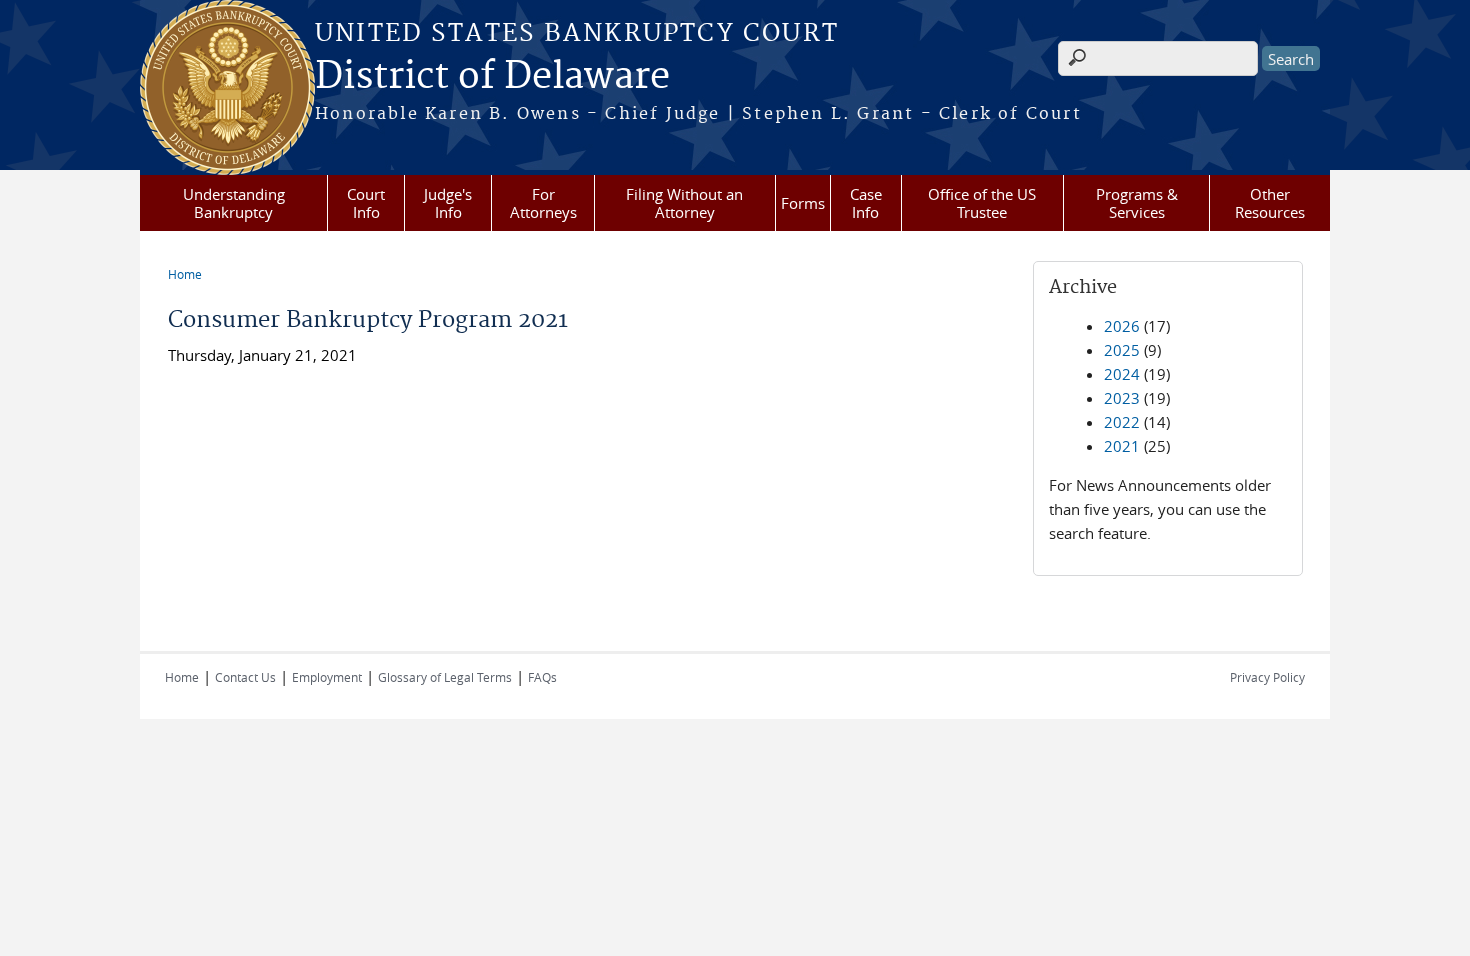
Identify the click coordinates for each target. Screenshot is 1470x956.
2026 (1122, 326)
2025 (1122, 350)
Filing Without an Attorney (684, 203)
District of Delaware (492, 77)
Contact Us (245, 677)
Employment (327, 677)
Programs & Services (1137, 203)
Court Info (366, 203)
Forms (803, 203)
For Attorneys (543, 203)
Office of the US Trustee (982, 203)
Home (185, 274)
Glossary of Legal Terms (445, 677)
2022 (1122, 422)
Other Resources (1270, 203)
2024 (1122, 374)
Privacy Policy (1267, 677)
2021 (1122, 446)
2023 (1122, 398)
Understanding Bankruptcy (234, 203)
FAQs (542, 677)
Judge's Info (448, 203)
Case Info (866, 203)
